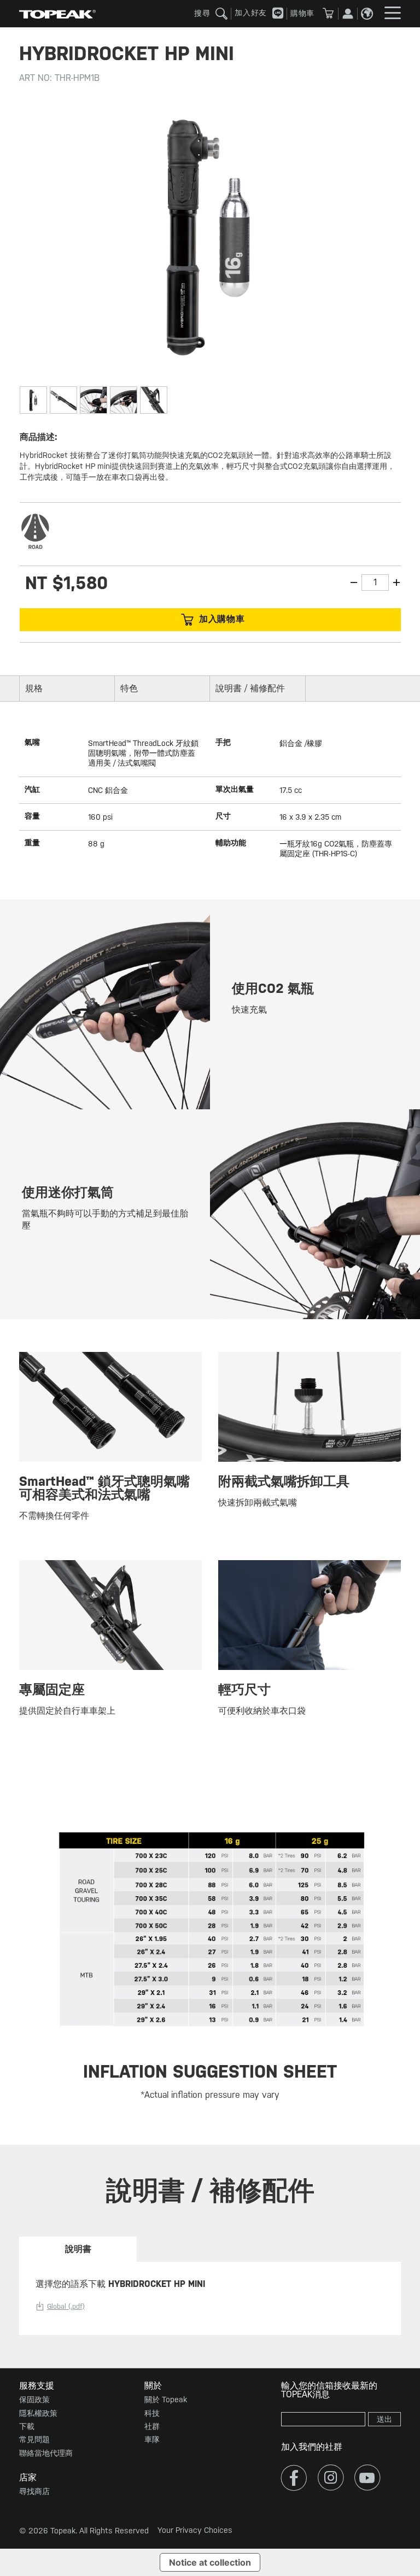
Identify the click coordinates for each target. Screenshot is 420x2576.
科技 (152, 2413)
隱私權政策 (38, 2413)
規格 (34, 688)
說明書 (78, 2249)
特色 (129, 688)
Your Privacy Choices (195, 2530)
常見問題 (34, 2439)
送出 (384, 2419)
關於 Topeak (166, 2399)
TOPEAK (57, 14)
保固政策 (34, 2399)
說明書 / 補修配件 (250, 688)
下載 (27, 2426)
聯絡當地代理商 (46, 2453)
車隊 (152, 2439)
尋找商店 (34, 2491)
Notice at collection (210, 2562)
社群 (152, 2426)
